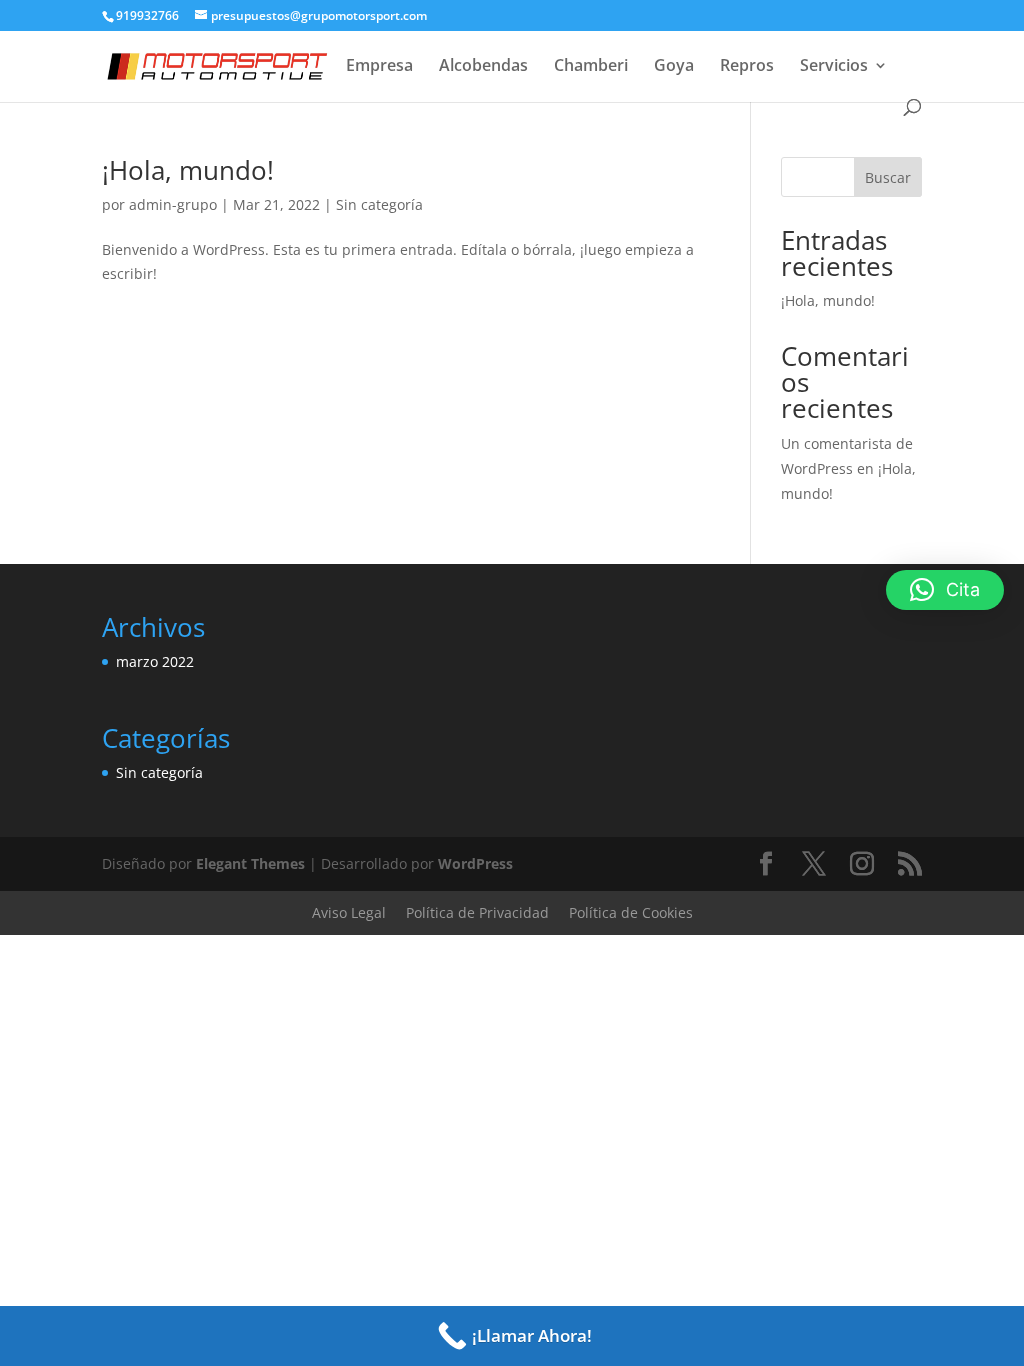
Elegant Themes (250, 863)
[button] (945, 590)
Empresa (379, 67)
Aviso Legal (349, 912)
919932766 (147, 15)
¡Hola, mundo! (188, 170)
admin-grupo (173, 204)
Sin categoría (379, 204)
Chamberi (591, 67)
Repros (747, 67)
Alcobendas (483, 67)
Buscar (888, 177)
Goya (674, 67)
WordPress (475, 863)
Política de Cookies (631, 912)
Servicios (834, 67)
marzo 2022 (155, 661)
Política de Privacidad (477, 912)
